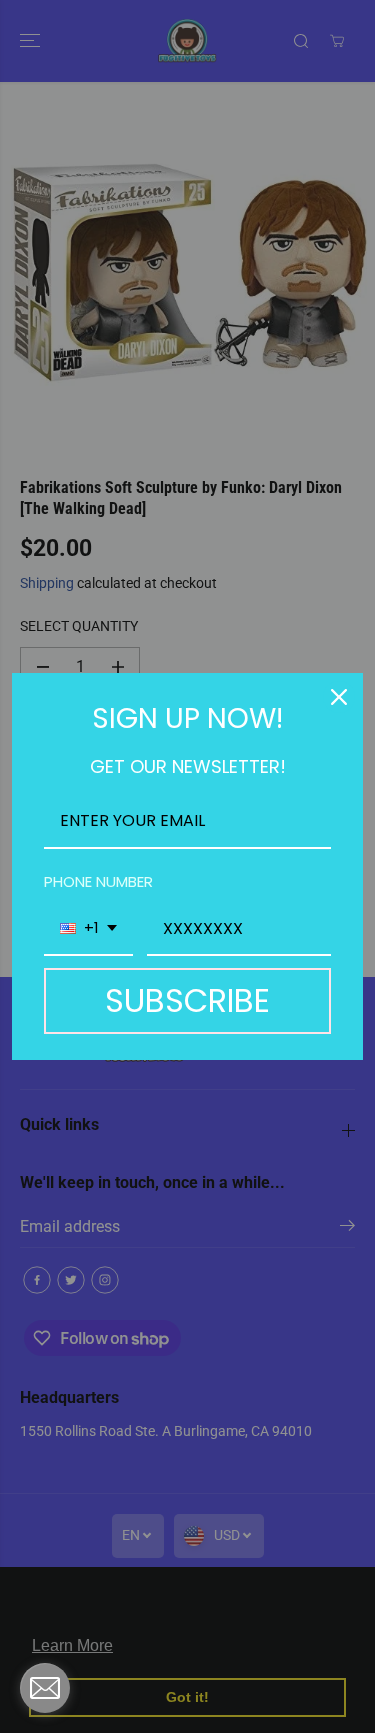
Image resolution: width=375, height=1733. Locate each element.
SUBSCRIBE (187, 1000)
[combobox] (88, 929)
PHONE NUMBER (98, 881)
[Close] (339, 697)
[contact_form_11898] (45, 1688)
